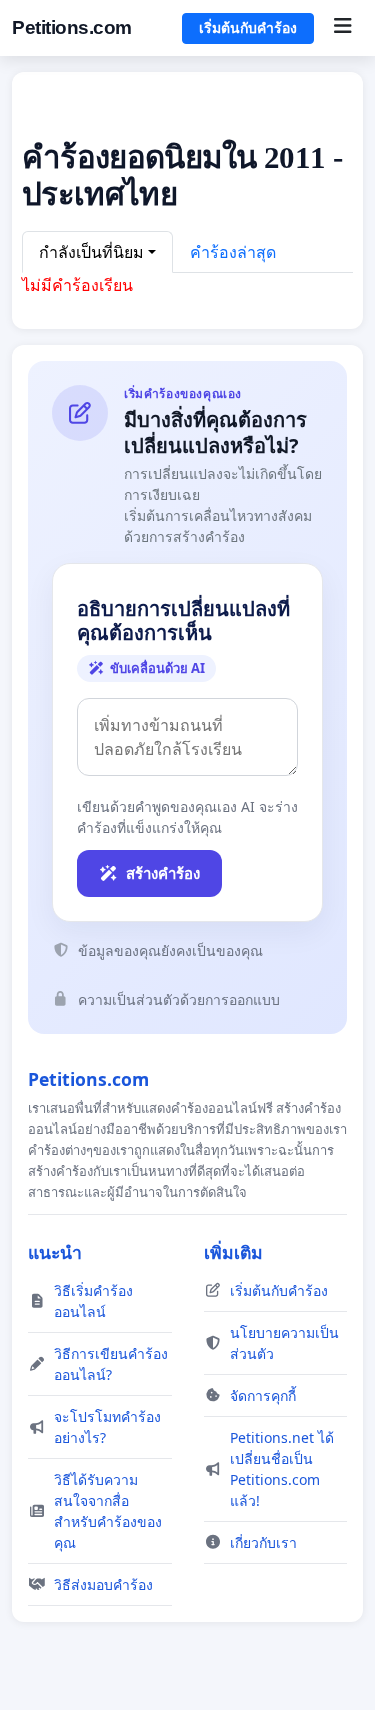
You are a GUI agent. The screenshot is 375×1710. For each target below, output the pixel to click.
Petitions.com (72, 27)
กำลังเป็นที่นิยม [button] (91, 252)
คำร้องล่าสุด (233, 252)
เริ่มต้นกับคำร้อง (248, 28)
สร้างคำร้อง (163, 873)
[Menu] (342, 28)
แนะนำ (55, 1252)
